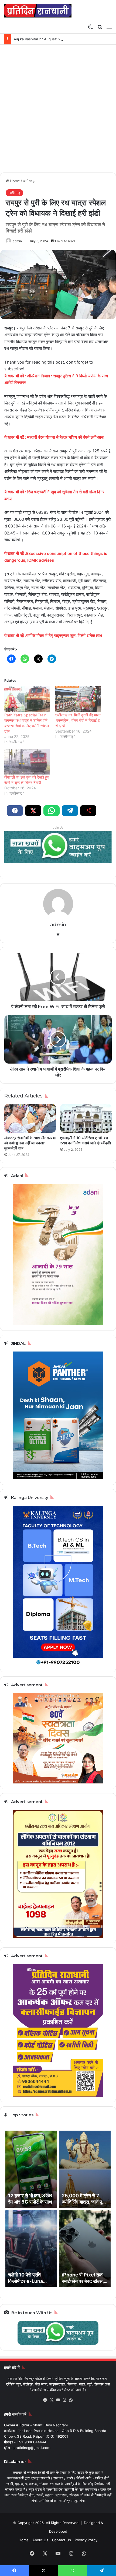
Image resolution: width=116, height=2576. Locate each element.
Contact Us (62, 2540)
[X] (52, 2400)
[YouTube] (58, 2400)
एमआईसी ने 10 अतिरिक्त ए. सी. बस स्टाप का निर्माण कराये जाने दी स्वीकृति (86, 1140)
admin (17, 241)
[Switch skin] (90, 27)
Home (14, 181)
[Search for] (100, 27)
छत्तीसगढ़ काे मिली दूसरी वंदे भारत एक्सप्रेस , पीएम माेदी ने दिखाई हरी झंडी (78, 720)
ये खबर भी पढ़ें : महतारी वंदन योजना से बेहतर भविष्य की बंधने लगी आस (54, 437)
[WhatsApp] (71, 2400)
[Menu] (109, 27)
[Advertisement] (58, 111)
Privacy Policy (86, 2540)
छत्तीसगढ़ (29, 181)
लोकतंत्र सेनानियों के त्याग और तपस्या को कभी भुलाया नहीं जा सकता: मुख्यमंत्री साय (30, 1143)
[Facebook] (45, 2400)
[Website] (58, 934)
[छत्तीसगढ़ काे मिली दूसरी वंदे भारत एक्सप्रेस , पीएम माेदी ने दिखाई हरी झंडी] (78, 699)
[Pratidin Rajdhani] (38, 11)
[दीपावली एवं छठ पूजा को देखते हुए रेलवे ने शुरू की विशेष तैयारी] (27, 762)
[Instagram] (64, 2400)
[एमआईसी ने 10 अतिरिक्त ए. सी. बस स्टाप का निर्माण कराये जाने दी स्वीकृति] (86, 1118)
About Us (40, 2540)
